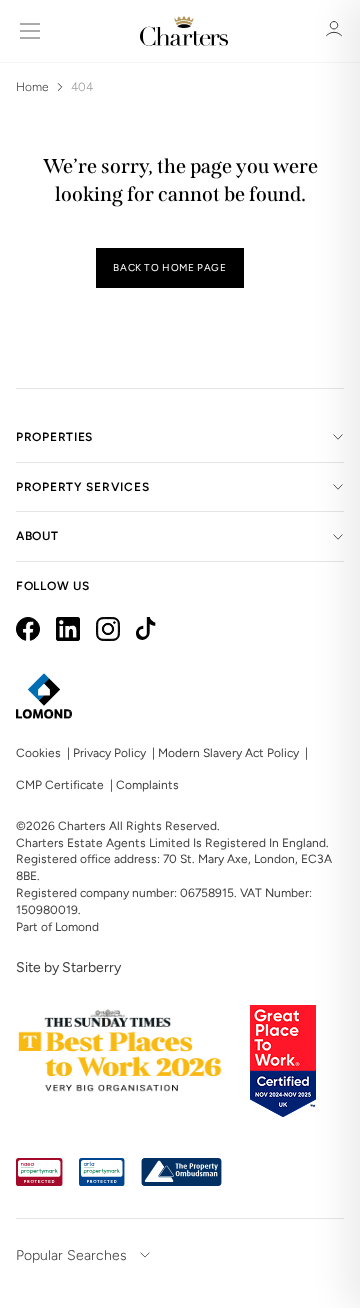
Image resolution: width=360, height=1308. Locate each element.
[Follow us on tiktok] (146, 628)
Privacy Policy (109, 753)
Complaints (147, 785)
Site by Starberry (68, 967)
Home (32, 87)
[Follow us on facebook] (28, 628)
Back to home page (169, 267)
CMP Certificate (60, 785)
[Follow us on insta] (108, 628)
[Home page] (184, 31)
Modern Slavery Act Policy (228, 753)
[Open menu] (30, 31)
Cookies (38, 753)
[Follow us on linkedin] (68, 628)
